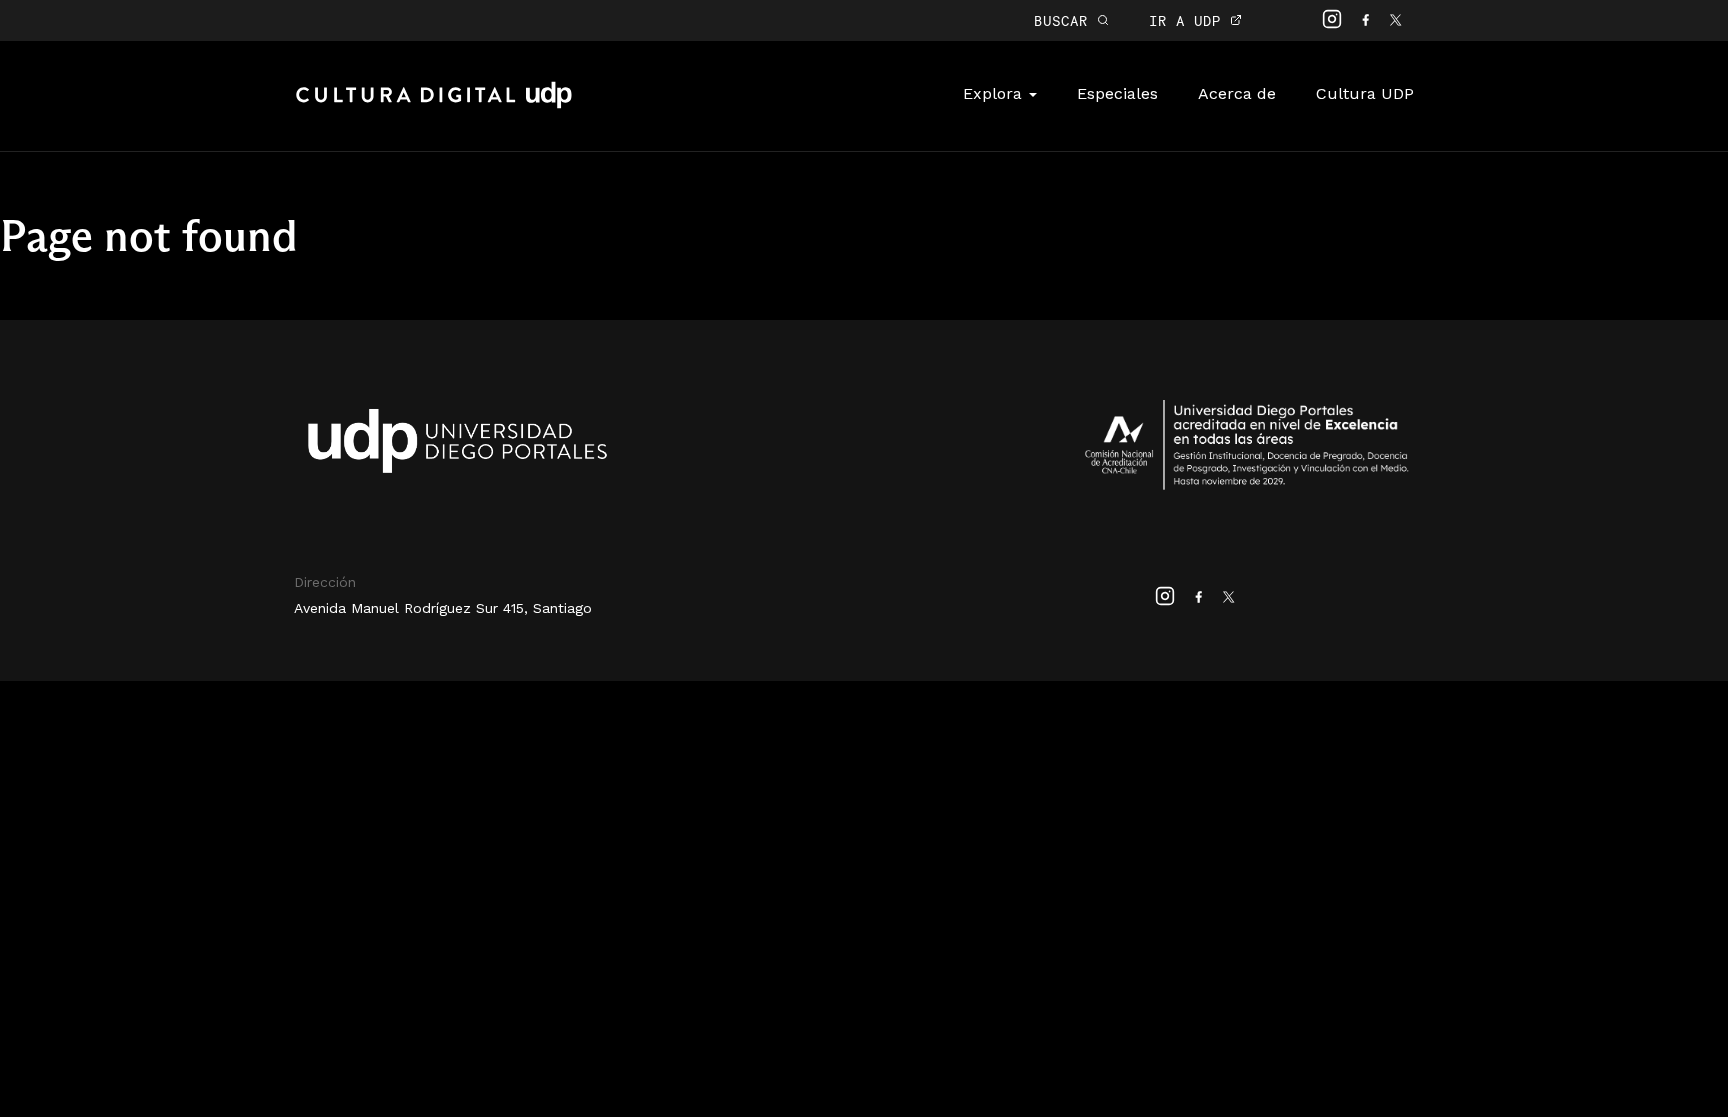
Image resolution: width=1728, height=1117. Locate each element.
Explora (995, 93)
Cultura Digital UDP (434, 106)
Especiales (1117, 93)
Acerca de (1237, 93)
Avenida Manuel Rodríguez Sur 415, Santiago (443, 608)
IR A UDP (1189, 20)
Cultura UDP (1365, 93)
